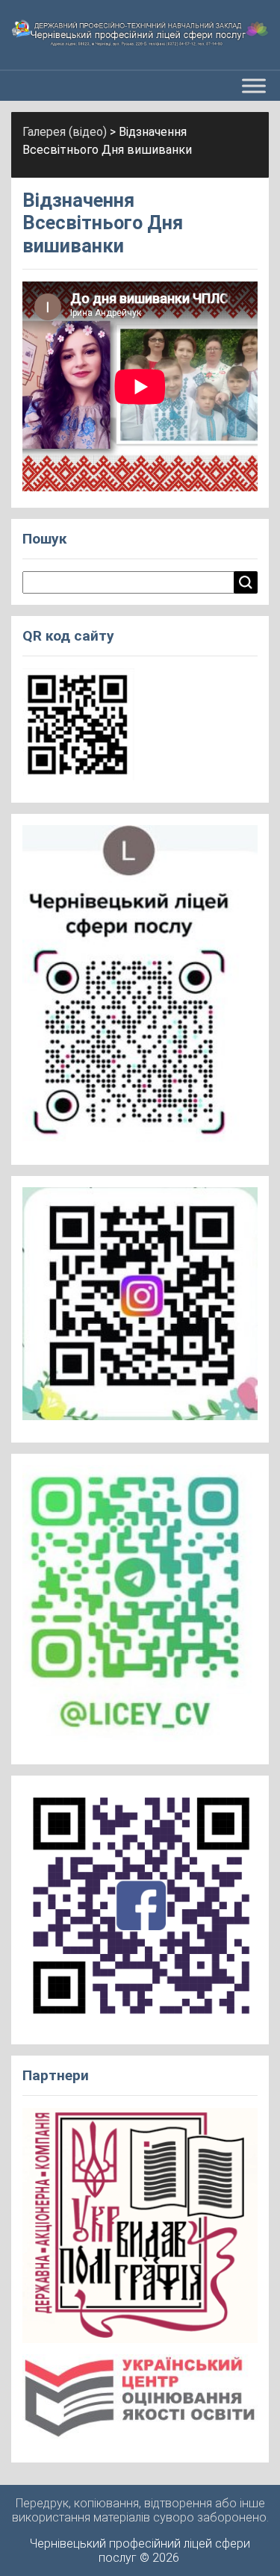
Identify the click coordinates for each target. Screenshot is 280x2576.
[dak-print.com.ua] (140, 2230)
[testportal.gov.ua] (140, 2402)
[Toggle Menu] (254, 85)
